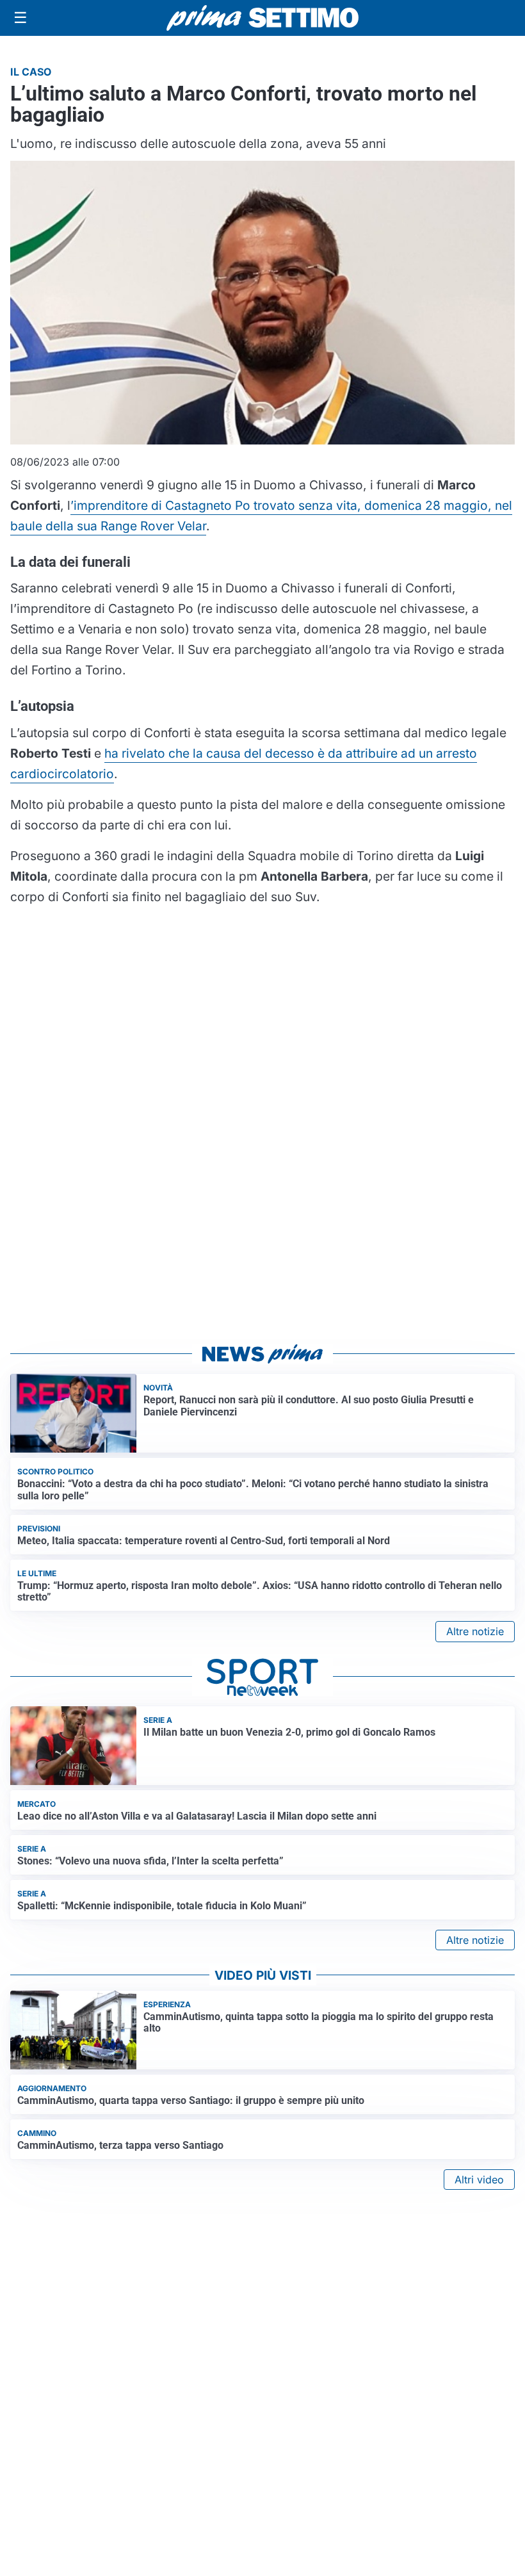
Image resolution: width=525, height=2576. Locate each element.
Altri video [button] (479, 2180)
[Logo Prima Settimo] (262, 18)
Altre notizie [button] (475, 1631)
